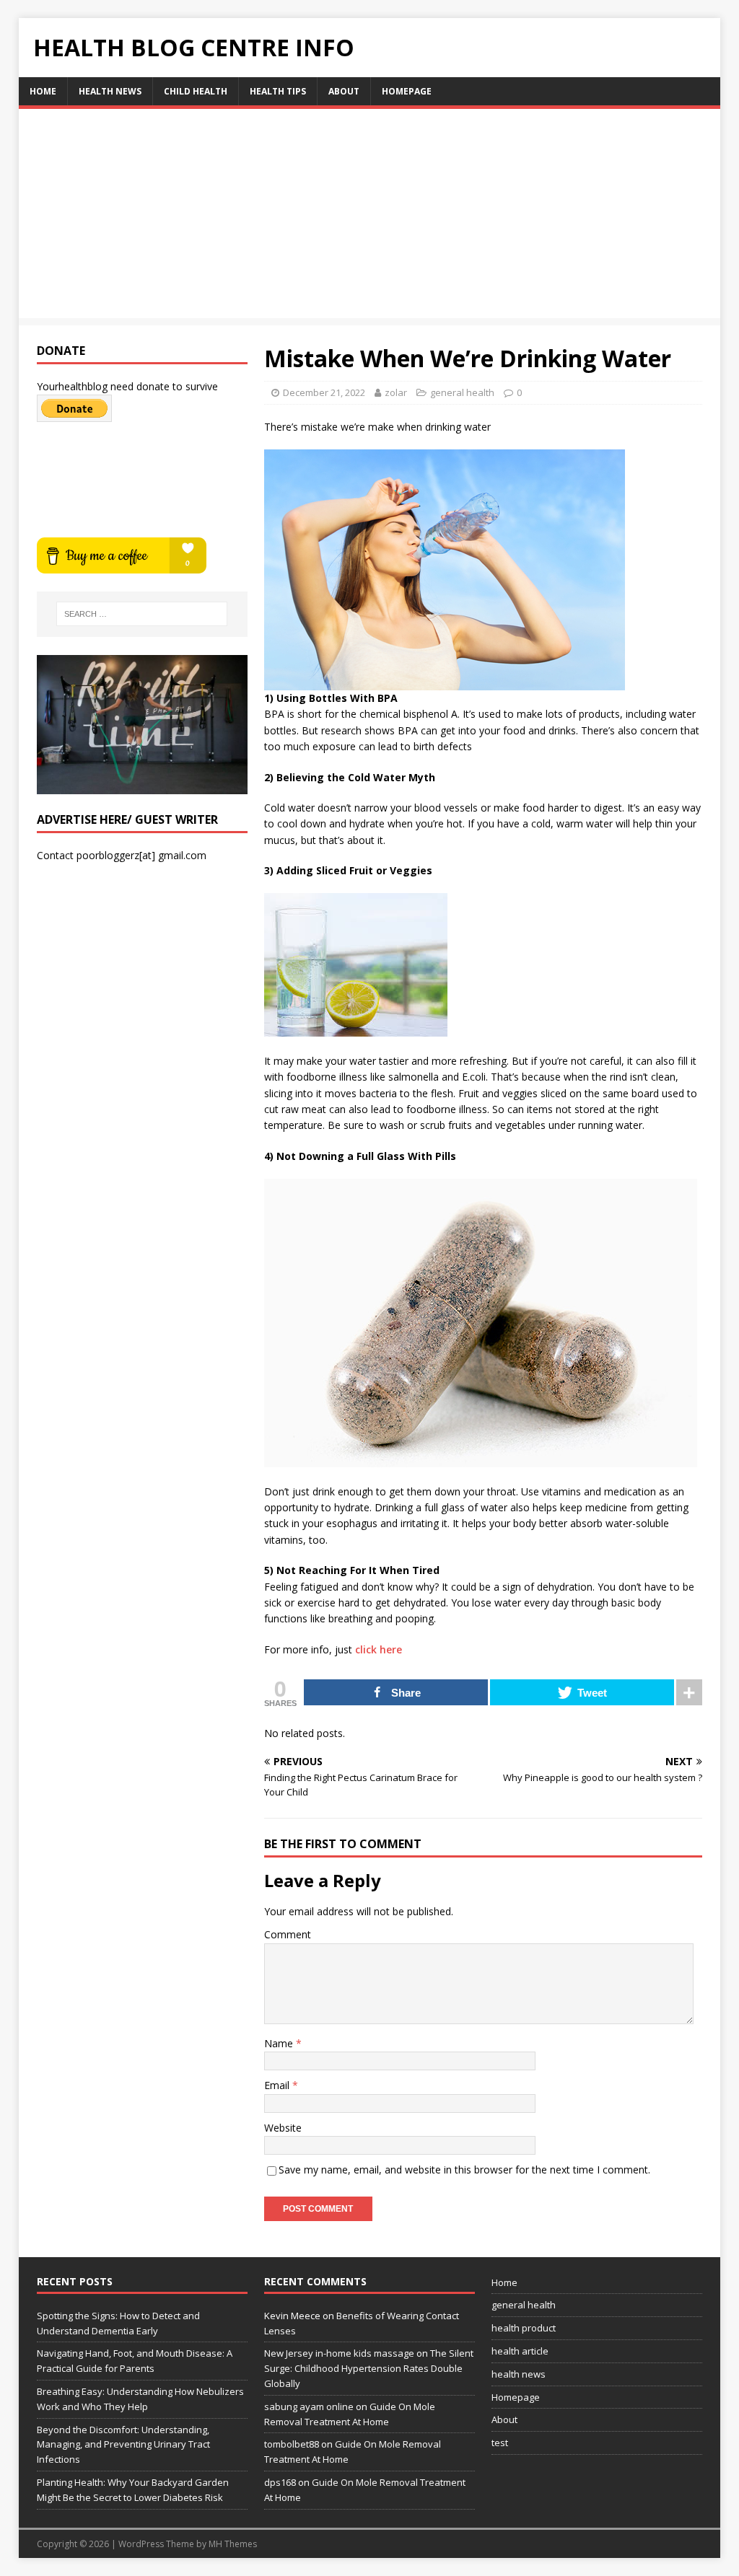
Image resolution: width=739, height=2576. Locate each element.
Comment (288, 1934)
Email (278, 2085)
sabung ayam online (309, 2406)
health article (520, 2351)
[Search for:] (142, 614)
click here (379, 1649)
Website (283, 2128)
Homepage (407, 91)
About (344, 91)
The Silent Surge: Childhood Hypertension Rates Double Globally (369, 2368)
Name (280, 2043)
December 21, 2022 (324, 392)
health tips (278, 91)
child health (196, 91)
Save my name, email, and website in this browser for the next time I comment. (464, 2170)
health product (524, 2328)
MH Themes (233, 2544)
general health (462, 392)
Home (43, 91)
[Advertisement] (370, 217)
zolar (396, 392)
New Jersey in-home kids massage (339, 2353)
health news (110, 91)
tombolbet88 (292, 2444)
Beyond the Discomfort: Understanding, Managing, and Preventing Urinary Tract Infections (123, 2445)
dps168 (280, 2482)
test (500, 2443)
